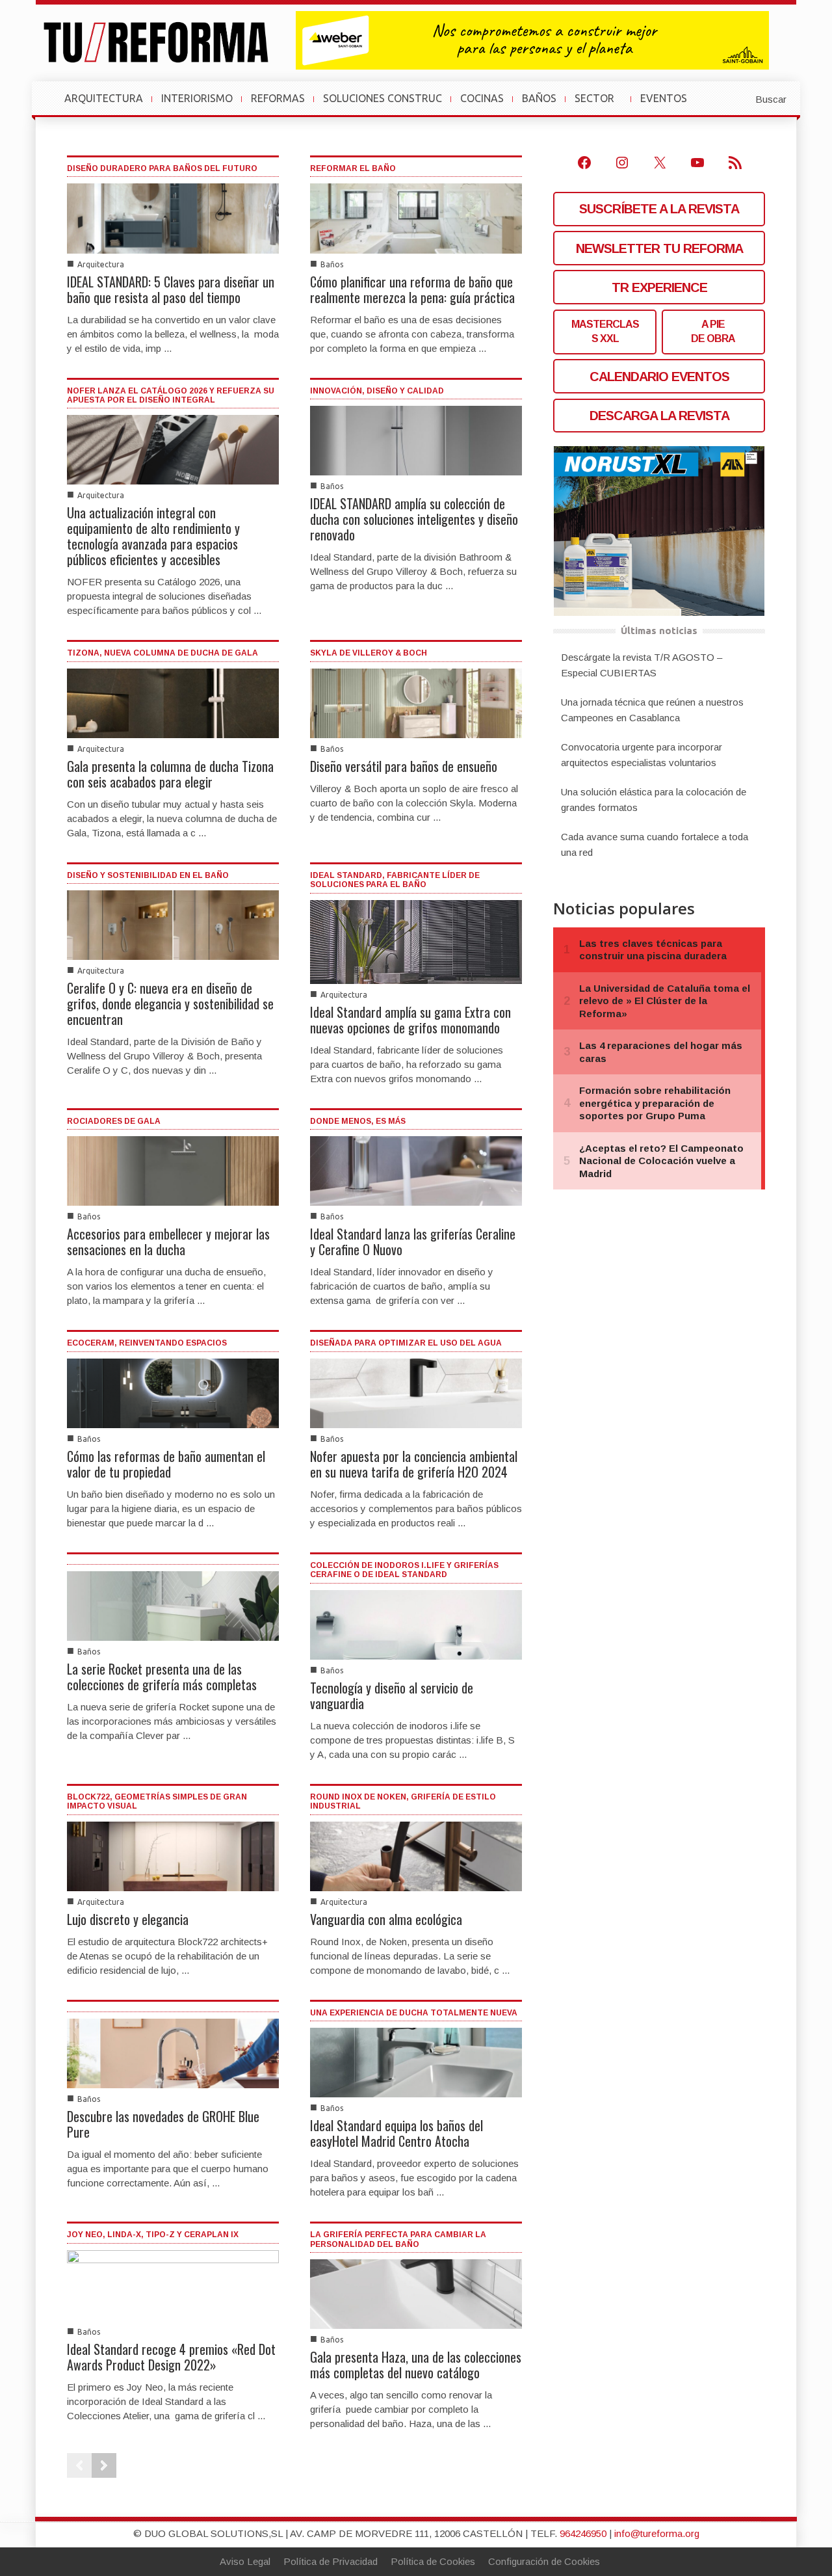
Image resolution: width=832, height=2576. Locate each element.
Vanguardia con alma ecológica (386, 1919)
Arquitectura (101, 264)
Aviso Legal (245, 2561)
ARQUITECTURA (104, 98)
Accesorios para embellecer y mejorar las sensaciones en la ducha (168, 1242)
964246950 (583, 2533)
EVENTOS (669, 105)
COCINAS (482, 98)
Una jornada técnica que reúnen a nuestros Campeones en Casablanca (652, 710)
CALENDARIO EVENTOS (659, 377)
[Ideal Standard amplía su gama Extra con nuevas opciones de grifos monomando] (416, 941)
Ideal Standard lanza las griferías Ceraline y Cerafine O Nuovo (413, 1242)
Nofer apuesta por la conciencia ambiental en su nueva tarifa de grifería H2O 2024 (414, 1464)
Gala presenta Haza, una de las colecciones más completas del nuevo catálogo (416, 2365)
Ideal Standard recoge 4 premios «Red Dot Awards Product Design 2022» (171, 2357)
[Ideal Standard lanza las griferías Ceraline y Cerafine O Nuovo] (416, 1170)
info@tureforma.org (657, 2533)
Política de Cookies (433, 2561)
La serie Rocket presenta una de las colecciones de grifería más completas (162, 1677)
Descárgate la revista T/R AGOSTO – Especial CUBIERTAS (642, 665)
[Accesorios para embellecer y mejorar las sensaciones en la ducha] (173, 1170)
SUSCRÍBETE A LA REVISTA (659, 209)
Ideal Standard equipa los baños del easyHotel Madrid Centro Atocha (396, 2133)
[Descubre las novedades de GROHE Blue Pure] (173, 2052)
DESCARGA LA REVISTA (659, 416)
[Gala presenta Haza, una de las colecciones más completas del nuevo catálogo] (416, 2293)
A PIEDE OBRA (713, 331)
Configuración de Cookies (544, 2561)
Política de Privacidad (331, 2561)
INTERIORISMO (197, 98)
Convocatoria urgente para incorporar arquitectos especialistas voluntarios (642, 755)
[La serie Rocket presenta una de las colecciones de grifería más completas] (173, 1605)
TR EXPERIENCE (659, 287)
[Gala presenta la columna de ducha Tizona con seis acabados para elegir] (173, 702)
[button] (739, 98)
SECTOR (600, 105)
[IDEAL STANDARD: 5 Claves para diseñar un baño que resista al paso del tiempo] (173, 218)
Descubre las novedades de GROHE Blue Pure (163, 2124)
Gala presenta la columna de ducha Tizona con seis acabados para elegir (170, 774)
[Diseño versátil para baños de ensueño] (416, 702)
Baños (332, 264)
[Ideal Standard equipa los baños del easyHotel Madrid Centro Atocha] (416, 2062)
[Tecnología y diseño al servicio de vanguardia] (416, 1624)
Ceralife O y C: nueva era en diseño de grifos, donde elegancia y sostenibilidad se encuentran (170, 1003)
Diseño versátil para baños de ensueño (404, 766)
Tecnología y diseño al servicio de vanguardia (392, 1695)
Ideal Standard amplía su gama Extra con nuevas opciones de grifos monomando (410, 1020)
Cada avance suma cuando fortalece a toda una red (655, 844)
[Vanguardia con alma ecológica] (416, 1855)
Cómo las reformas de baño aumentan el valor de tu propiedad (166, 1464)
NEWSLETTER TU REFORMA (659, 248)
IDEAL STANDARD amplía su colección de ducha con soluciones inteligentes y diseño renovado (414, 519)
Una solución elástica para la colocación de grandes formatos (654, 800)
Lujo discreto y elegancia (128, 1919)
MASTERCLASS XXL (605, 331)
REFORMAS (278, 98)
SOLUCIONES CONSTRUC (383, 98)
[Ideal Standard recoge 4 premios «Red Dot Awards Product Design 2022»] (173, 2284)
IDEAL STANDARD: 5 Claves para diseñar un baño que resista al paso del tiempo (171, 289)
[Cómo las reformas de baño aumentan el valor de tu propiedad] (173, 1392)
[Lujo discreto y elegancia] (173, 1855)
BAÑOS (539, 98)
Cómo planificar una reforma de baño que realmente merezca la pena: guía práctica (412, 289)
